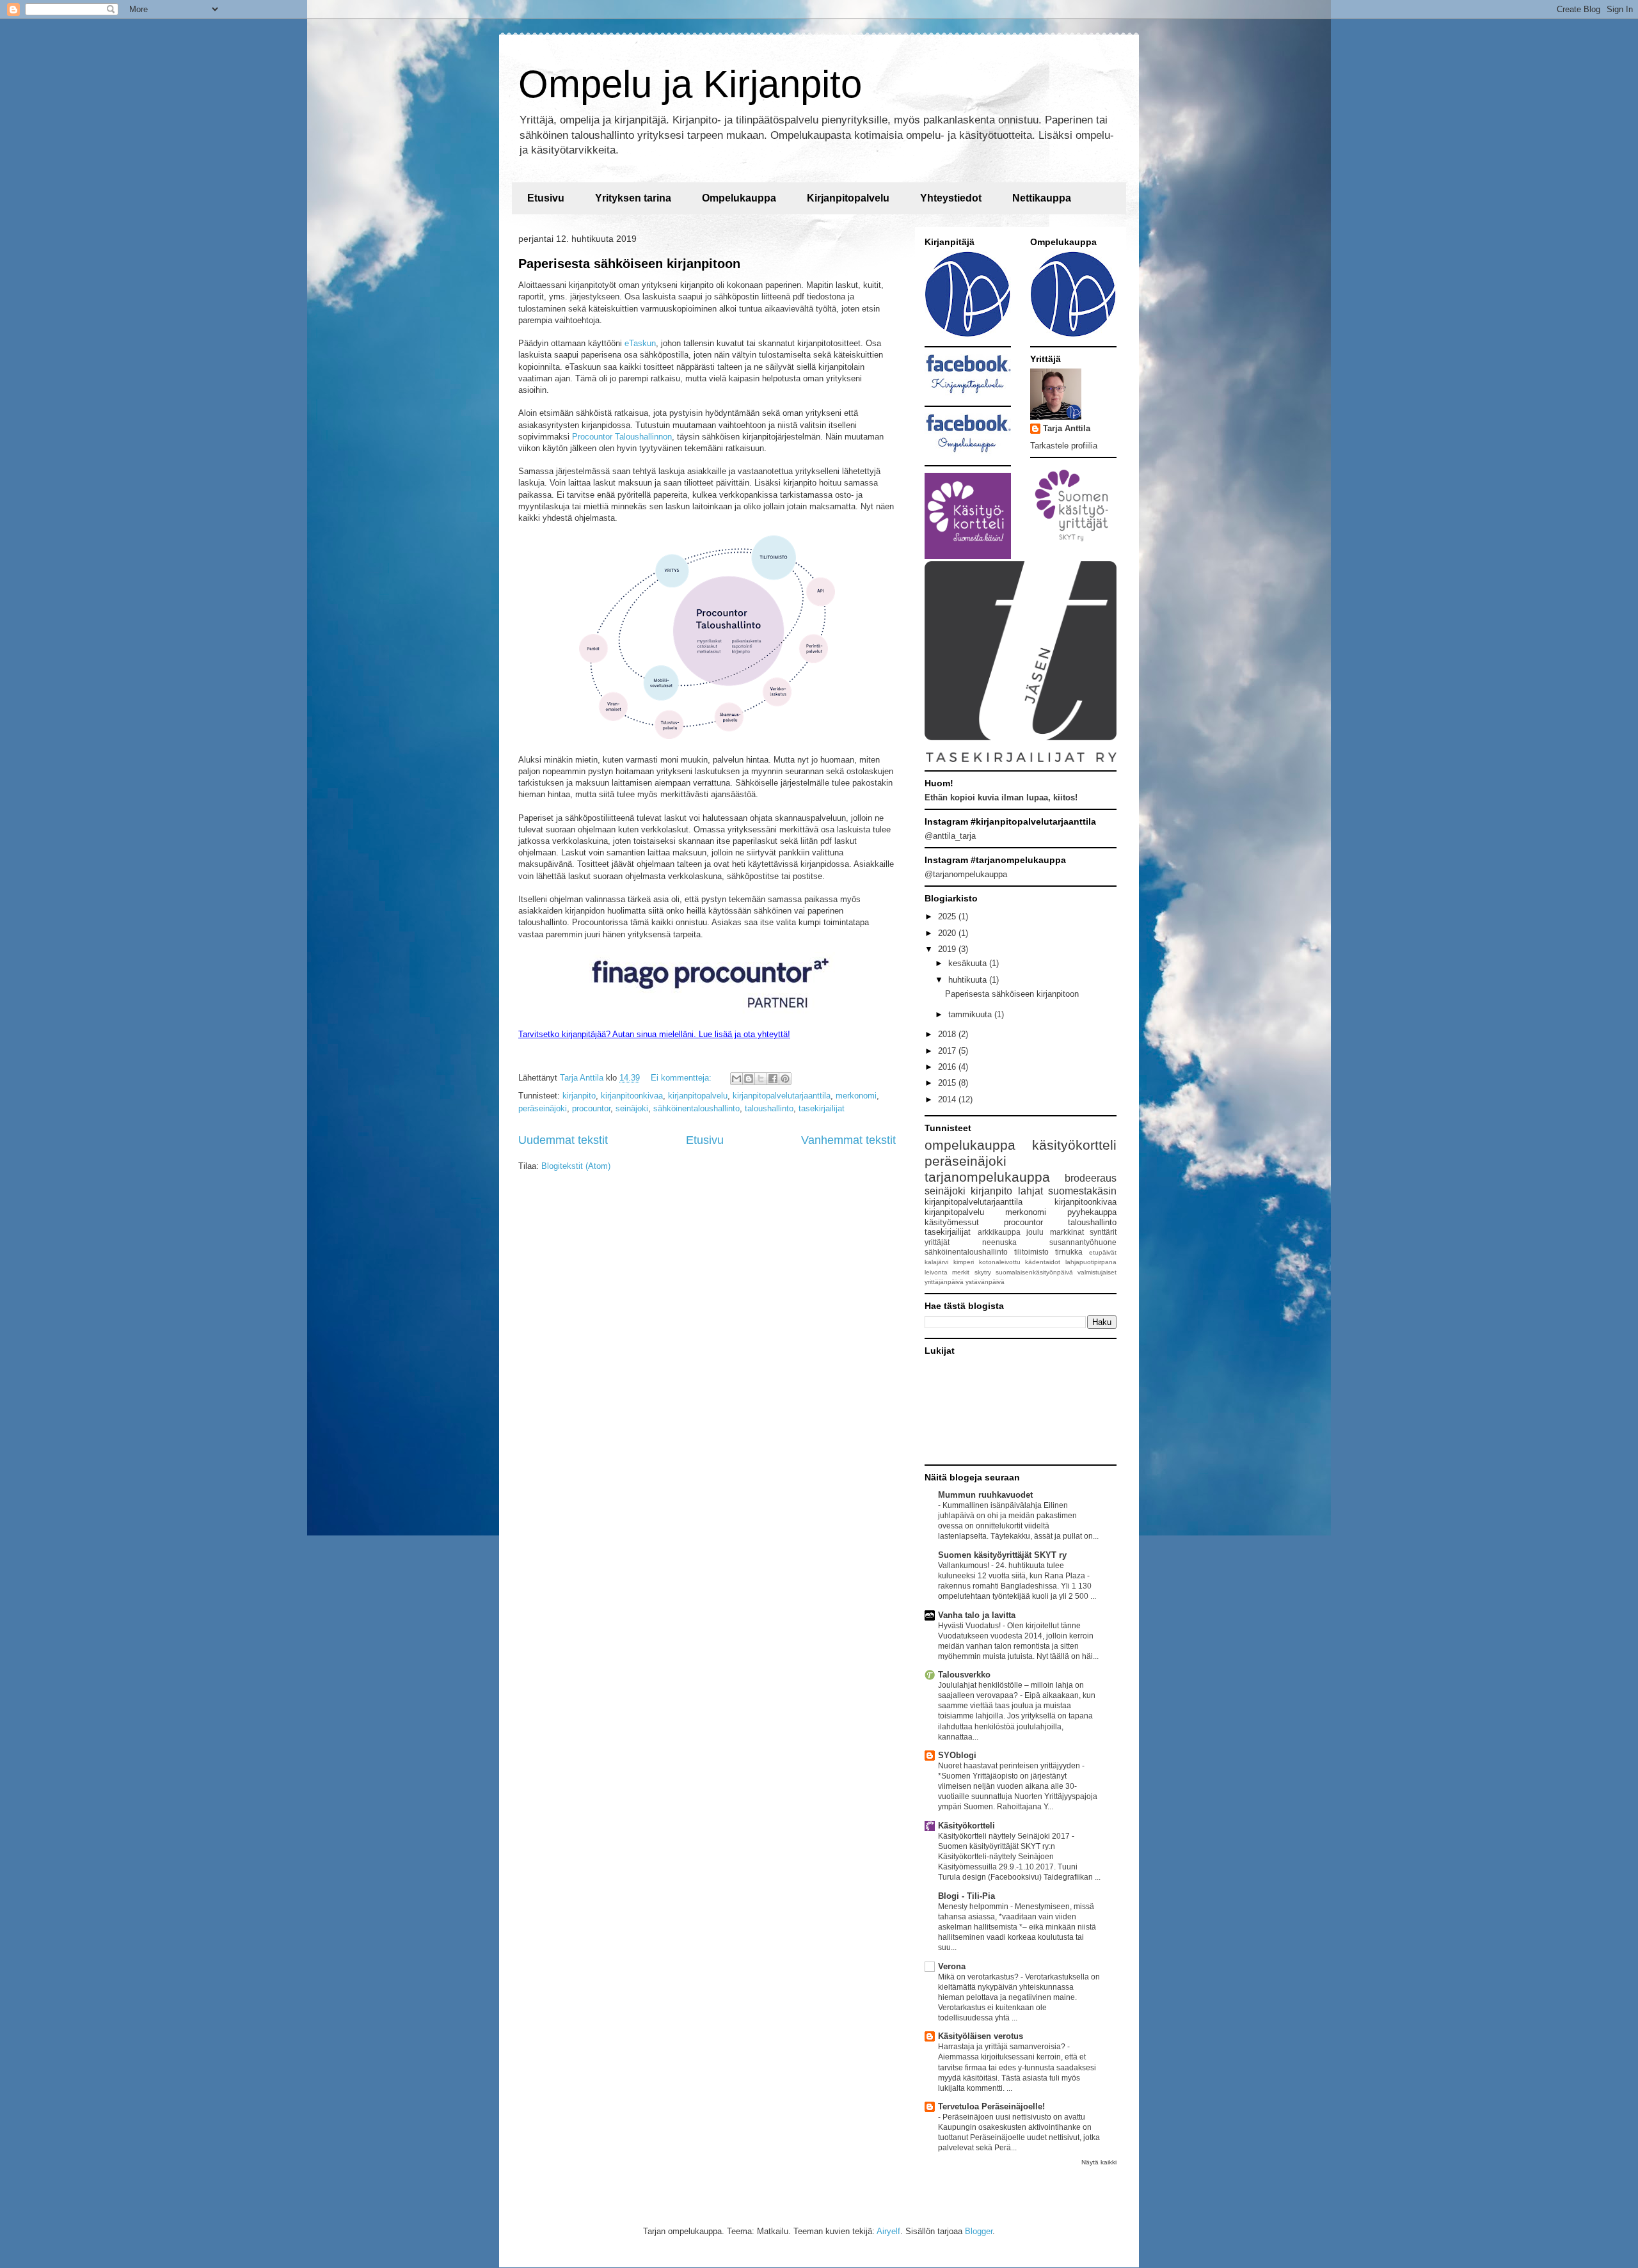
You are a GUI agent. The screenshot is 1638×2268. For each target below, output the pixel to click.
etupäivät (1103, 1252)
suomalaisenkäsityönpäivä (1034, 1272)
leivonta (936, 1272)
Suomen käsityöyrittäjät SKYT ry (1002, 1555)
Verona (952, 1966)
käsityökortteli (1074, 1145)
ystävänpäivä (985, 1282)
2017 (948, 1051)
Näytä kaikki (1099, 2162)
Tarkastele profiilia (1064, 446)
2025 (948, 916)
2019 (948, 949)
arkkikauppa (999, 1232)
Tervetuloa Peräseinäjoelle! (991, 2106)
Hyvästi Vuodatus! (970, 1626)
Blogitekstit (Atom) (576, 1166)
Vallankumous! (965, 1566)
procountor (591, 1108)
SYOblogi (957, 1755)
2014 (948, 1099)
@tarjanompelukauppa (966, 874)
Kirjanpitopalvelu (848, 198)
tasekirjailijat (822, 1108)
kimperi (964, 1262)
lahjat (1030, 1191)
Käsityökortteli (966, 1826)
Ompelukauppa (739, 198)
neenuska (999, 1242)
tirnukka (1069, 1252)
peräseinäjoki (543, 1108)
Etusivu (546, 198)
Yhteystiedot (951, 198)
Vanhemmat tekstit (848, 1140)
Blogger (979, 2231)
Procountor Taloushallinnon (622, 437)
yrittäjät (937, 1242)
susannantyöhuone (1083, 1242)
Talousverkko (964, 1675)
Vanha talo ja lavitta (977, 1615)
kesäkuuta (969, 963)
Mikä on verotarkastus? (979, 1977)
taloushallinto (769, 1108)
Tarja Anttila (1067, 428)
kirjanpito (579, 1096)
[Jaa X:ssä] (761, 1079)
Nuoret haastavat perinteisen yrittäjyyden (1010, 1766)
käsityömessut (952, 1222)
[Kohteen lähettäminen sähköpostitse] (736, 1079)
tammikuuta (971, 1014)
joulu (1035, 1232)
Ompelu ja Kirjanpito (690, 84)
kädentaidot (1043, 1262)
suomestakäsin (1082, 1191)
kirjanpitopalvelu (698, 1096)
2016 (948, 1067)
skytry (983, 1272)
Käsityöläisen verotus (981, 2036)
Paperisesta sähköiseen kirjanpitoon (629, 264)
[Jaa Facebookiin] (773, 1079)
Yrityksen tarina (633, 198)
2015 (948, 1083)
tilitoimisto (1031, 1252)
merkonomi (856, 1096)
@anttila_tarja (950, 836)
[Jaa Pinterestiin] (785, 1079)
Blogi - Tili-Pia (966, 1896)
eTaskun (640, 343)
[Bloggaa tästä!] (749, 1079)
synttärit (1103, 1232)
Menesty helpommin (974, 1907)
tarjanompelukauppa (987, 1177)
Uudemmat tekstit (563, 1140)
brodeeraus (1091, 1178)
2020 (948, 933)
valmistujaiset (1097, 1272)
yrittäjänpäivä (944, 1282)
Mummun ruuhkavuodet (985, 1495)
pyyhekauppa (1092, 1212)
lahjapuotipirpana (1091, 1262)
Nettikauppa (1042, 198)
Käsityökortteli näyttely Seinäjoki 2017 (1005, 1836)
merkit (961, 1272)
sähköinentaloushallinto (696, 1108)
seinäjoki (632, 1108)
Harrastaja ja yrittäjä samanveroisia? (1003, 2047)
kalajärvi (936, 1262)
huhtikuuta (969, 980)
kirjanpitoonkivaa (632, 1096)
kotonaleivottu (1000, 1262)
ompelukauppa (970, 1145)
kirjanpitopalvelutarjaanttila (782, 1096)
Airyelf (888, 2231)
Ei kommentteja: (682, 1078)
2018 (948, 1034)
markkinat (1067, 1232)
